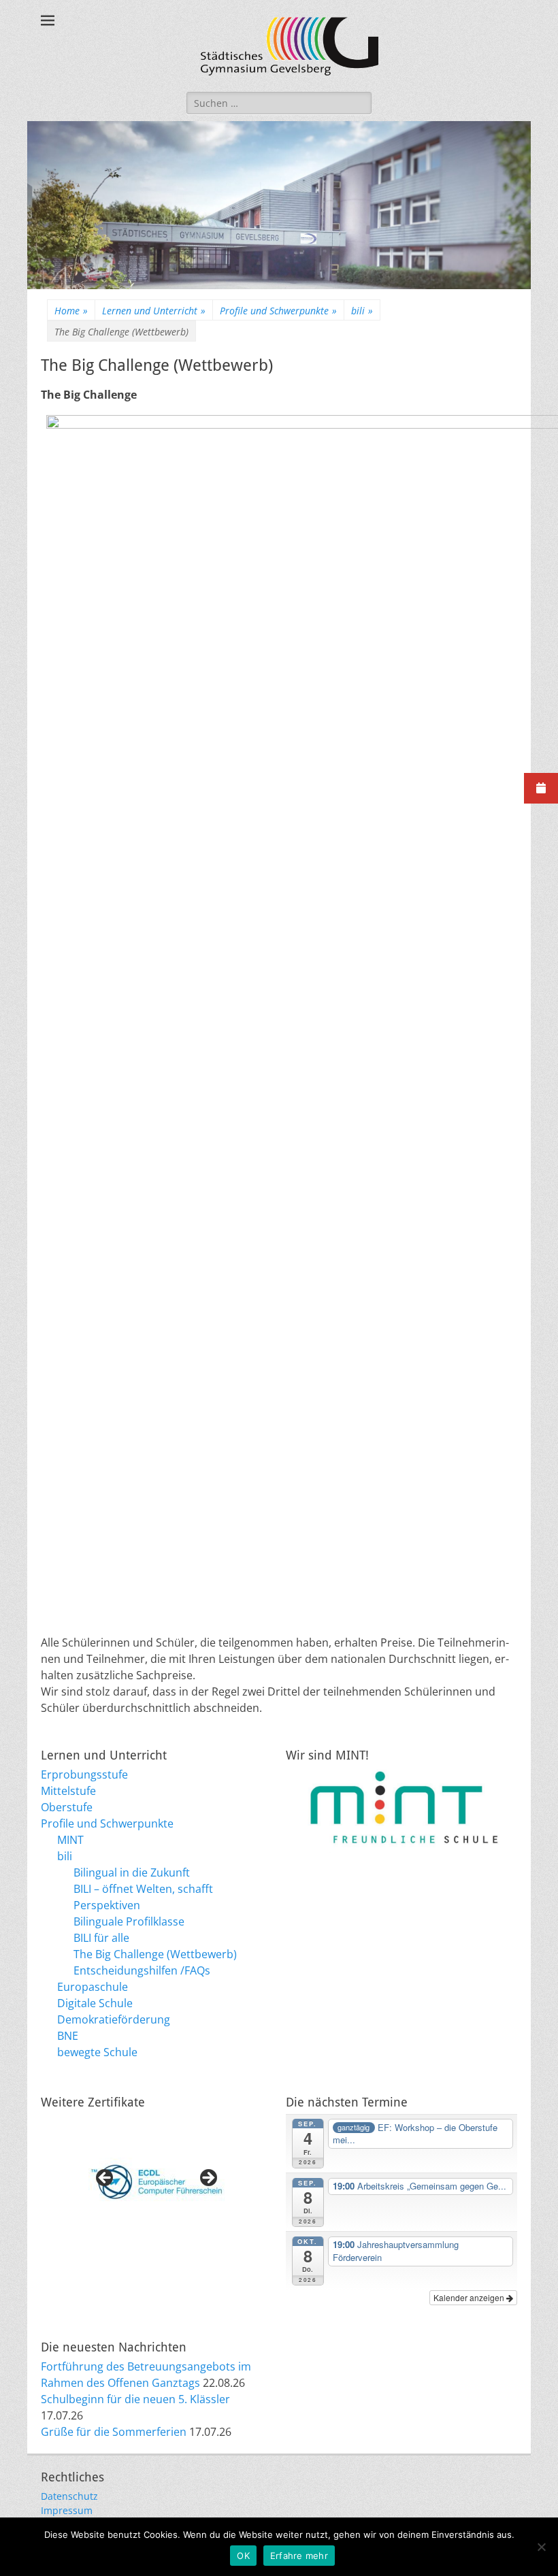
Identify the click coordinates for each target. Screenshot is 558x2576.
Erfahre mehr (299, 2556)
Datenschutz (69, 2496)
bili (362, 311)
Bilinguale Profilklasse (129, 1921)
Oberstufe (67, 1807)
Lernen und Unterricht (154, 311)
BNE (68, 2036)
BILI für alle (101, 1938)
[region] (157, 2182)
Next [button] (208, 2179)
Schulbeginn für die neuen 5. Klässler (135, 2399)
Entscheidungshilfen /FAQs (142, 1970)
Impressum (67, 2510)
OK (243, 2556)
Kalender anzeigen (470, 2297)
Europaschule (93, 1987)
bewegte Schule (97, 2052)
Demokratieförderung (114, 2019)
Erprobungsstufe (84, 1774)
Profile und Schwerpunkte (278, 311)
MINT (70, 1840)
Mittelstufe (68, 1791)
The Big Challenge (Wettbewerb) (155, 1954)
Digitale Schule (95, 2003)
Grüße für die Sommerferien (114, 2432)
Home (71, 311)
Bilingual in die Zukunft (132, 1872)
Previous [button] (105, 2179)
